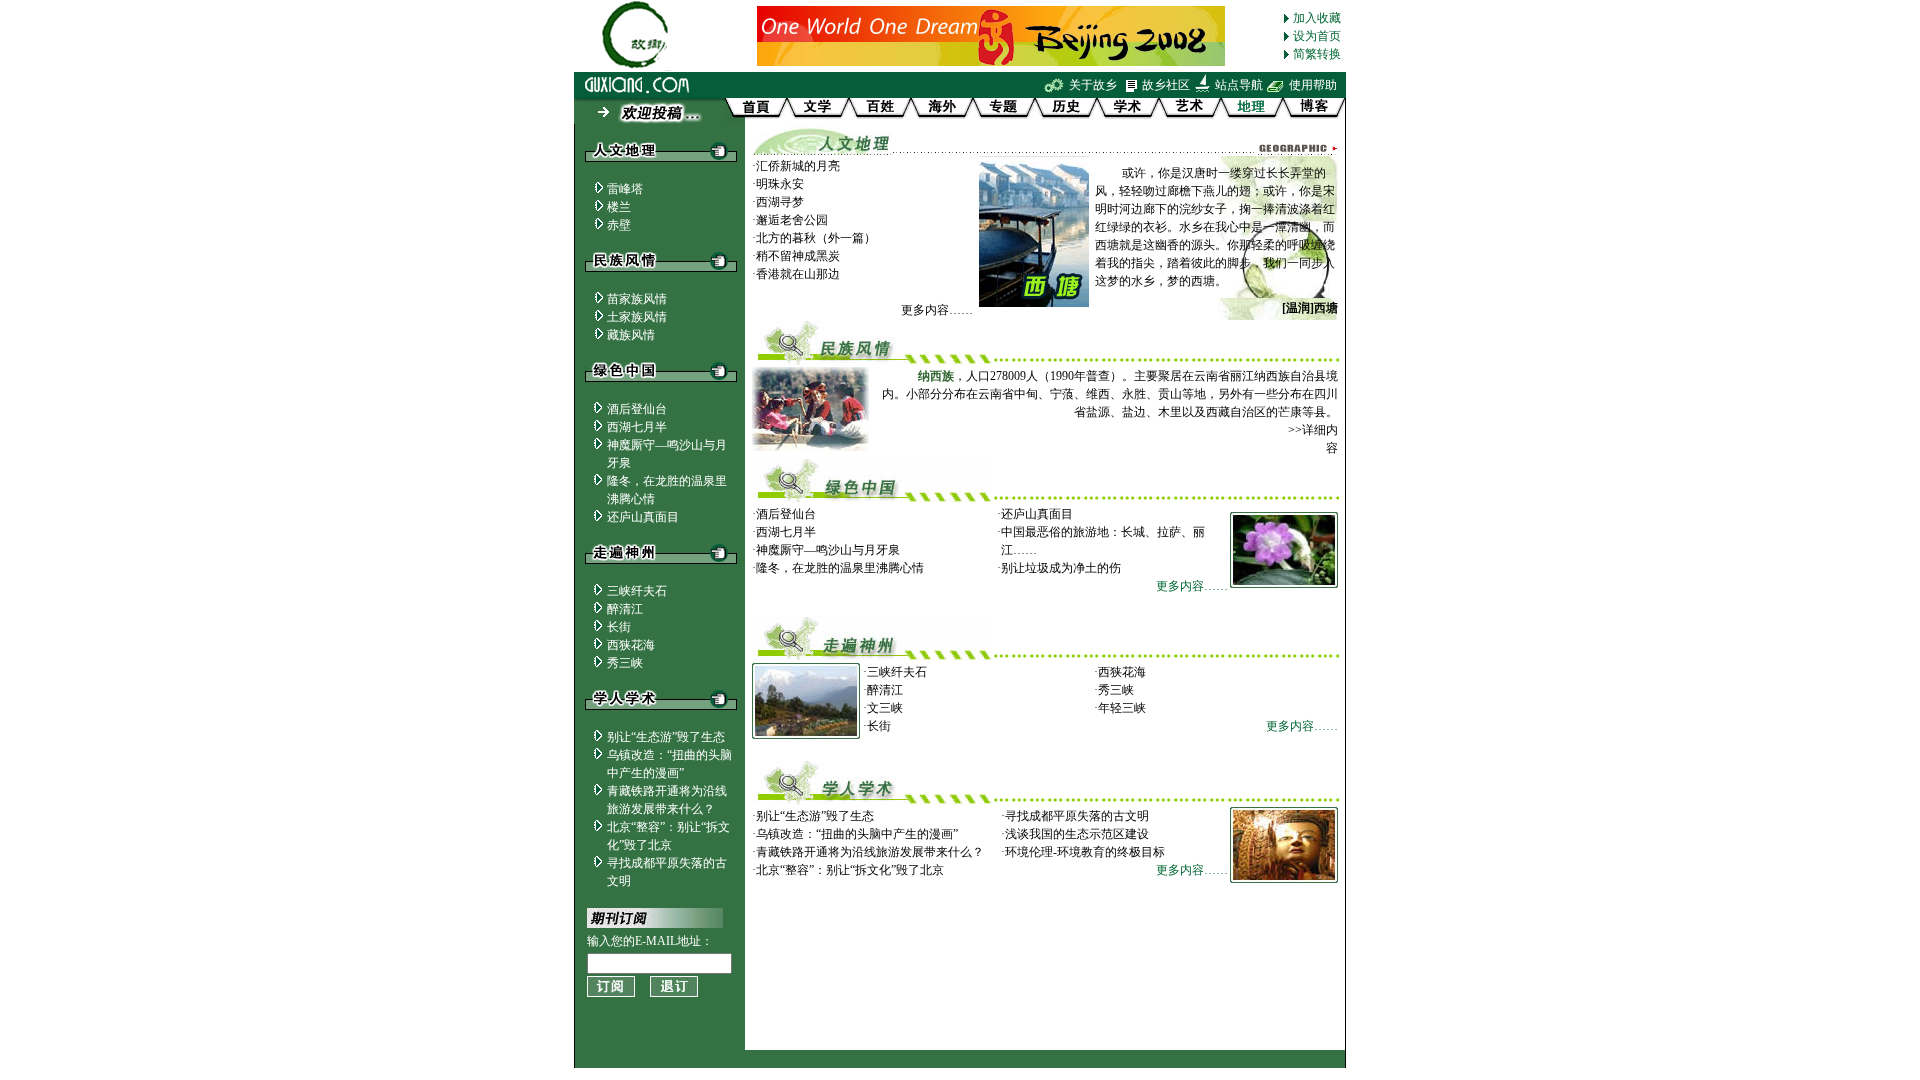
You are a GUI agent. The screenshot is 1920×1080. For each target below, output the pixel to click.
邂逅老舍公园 (792, 220)
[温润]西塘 (1310, 308)
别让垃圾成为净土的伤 (1061, 568)
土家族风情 (637, 317)
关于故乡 (1093, 85)
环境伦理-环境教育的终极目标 (1085, 852)
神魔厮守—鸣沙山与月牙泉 (828, 550)
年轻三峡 (1122, 708)
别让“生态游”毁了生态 (666, 737)
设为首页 (1317, 36)
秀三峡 (625, 663)
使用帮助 (1313, 85)
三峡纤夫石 (643, 591)
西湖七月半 (637, 427)
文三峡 (885, 708)
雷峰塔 (625, 189)
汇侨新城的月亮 (798, 166)
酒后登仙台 (637, 409)
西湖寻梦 (780, 202)
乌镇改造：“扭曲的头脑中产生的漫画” (857, 834)
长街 (619, 627)
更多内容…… (937, 310)
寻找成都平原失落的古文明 (1077, 816)
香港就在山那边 (798, 274)
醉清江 (625, 609)
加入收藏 (1317, 18)
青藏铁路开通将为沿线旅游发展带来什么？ (870, 852)
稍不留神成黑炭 (798, 256)
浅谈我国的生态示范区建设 (1077, 834)
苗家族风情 (637, 299)
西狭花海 (631, 645)
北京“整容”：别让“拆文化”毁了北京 (850, 870)
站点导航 (1239, 85)
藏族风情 (631, 335)
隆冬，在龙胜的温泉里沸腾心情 (840, 568)
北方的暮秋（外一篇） (816, 238)
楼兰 (619, 207)
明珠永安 (780, 184)
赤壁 (619, 225)
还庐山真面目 (643, 517)
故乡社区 (1166, 85)
